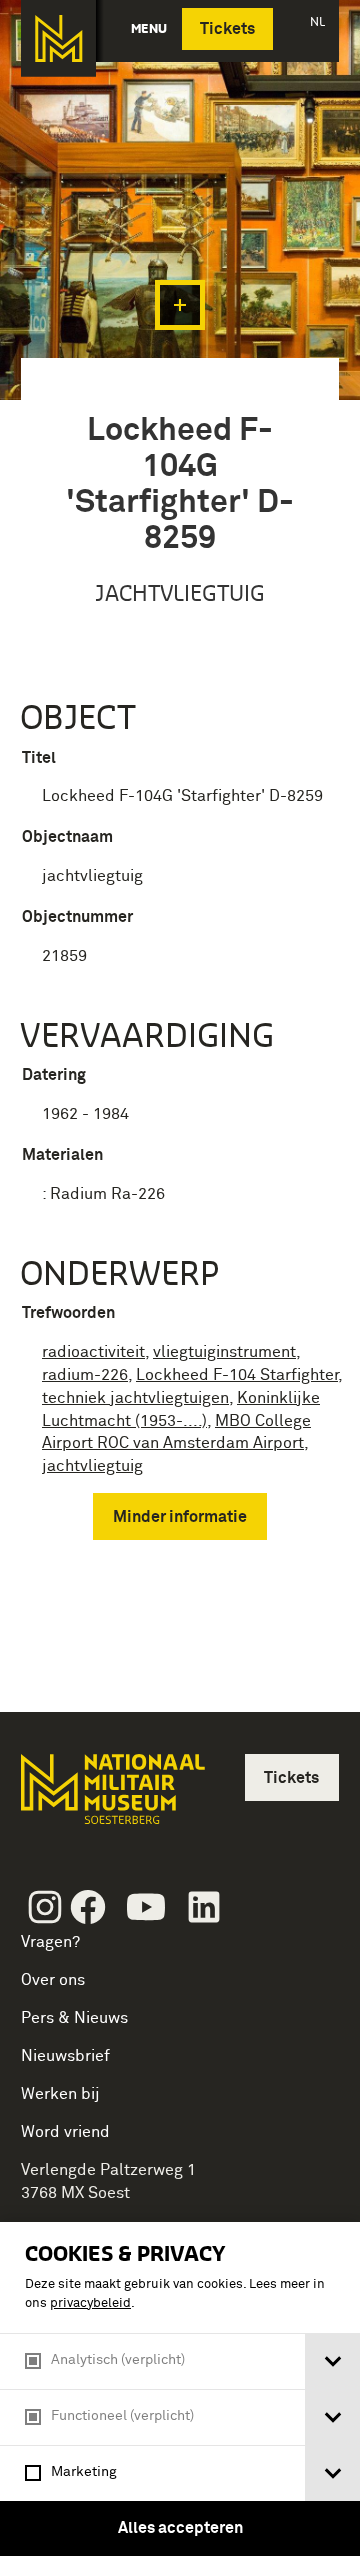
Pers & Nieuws (74, 2018)
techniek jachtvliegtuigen (135, 1398)
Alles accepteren (180, 2528)
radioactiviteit (93, 1352)
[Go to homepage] (111, 1797)
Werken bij (60, 2094)
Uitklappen (180, 305)
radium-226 (85, 1375)
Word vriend (65, 2132)
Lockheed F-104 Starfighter (237, 1375)
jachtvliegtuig (92, 1466)
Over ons (53, 1980)
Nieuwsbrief (65, 2056)
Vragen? (50, 1942)
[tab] (332, 2361)
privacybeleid (90, 2303)
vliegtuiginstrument (224, 1352)
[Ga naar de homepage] (58, 38)
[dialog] (180, 2389)
